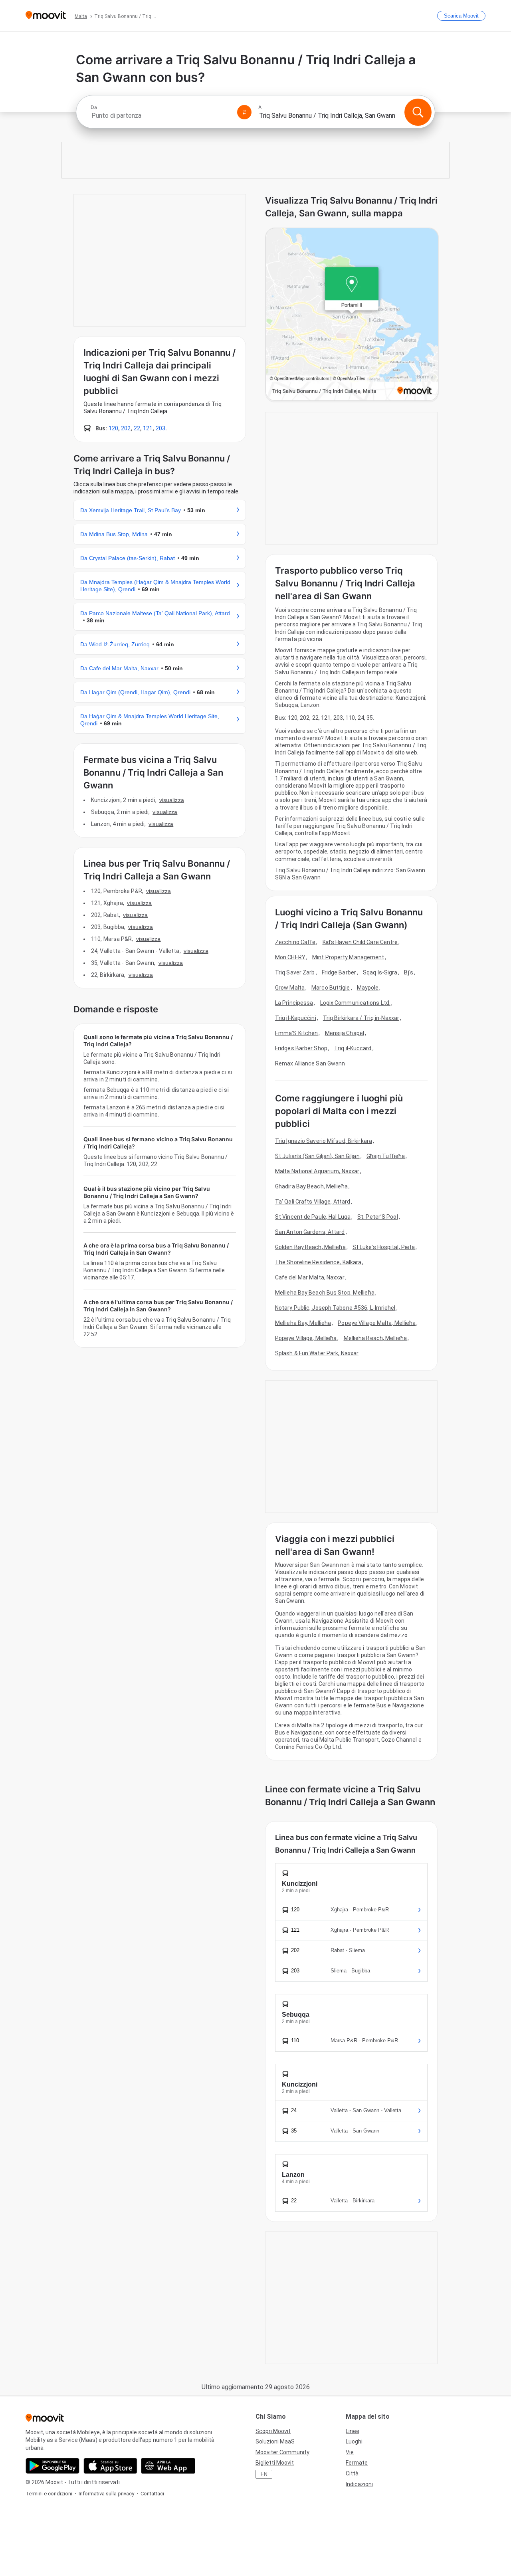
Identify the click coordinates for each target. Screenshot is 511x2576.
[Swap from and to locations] (244, 112)
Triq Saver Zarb (295, 972)
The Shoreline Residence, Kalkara (318, 1262)
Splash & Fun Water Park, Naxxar (317, 1353)
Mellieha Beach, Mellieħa (375, 1338)
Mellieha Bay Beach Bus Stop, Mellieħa (325, 1293)
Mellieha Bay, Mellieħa (303, 1323)
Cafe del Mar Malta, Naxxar (310, 1277)
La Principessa (294, 1003)
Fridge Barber (339, 972)
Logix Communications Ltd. (356, 1003)
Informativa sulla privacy (106, 2494)
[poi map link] (352, 315)
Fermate (357, 2463)
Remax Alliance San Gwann (310, 1063)
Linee (353, 2431)
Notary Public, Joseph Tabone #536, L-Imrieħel (335, 1308)
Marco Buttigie (331, 988)
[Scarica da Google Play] (52, 2466)
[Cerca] (418, 112)
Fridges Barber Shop (301, 1048)
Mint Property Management (348, 957)
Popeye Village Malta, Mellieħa (377, 1323)
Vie (350, 2452)
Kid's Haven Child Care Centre (360, 942)
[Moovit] (46, 16)
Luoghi (354, 2441)
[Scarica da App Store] (110, 2466)
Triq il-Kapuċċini (296, 1018)
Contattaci (152, 2494)
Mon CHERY (290, 957)
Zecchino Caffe (295, 942)
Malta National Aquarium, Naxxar (317, 1171)
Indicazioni (359, 2484)
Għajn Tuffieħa (386, 1156)
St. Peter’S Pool (378, 1217)
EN (264, 2474)
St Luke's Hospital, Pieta (384, 1247)
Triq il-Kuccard (353, 1048)
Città (352, 2473)
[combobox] (160, 116)
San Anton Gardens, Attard (310, 1232)
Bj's (408, 972)
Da (94, 107)
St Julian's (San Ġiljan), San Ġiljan (317, 1156)
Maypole (368, 988)
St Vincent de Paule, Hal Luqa (313, 1217)
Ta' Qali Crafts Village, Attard (313, 1202)
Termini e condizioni (49, 2494)
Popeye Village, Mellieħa (306, 1338)
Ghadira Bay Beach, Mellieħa (311, 1186)
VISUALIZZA (172, 800)
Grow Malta (290, 988)
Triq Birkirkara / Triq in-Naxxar (361, 1018)
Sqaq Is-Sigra (380, 972)
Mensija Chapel (345, 1033)
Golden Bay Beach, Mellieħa (310, 1247)
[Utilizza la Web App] (168, 2466)
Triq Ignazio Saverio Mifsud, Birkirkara (324, 1141)
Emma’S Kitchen (296, 1033)
